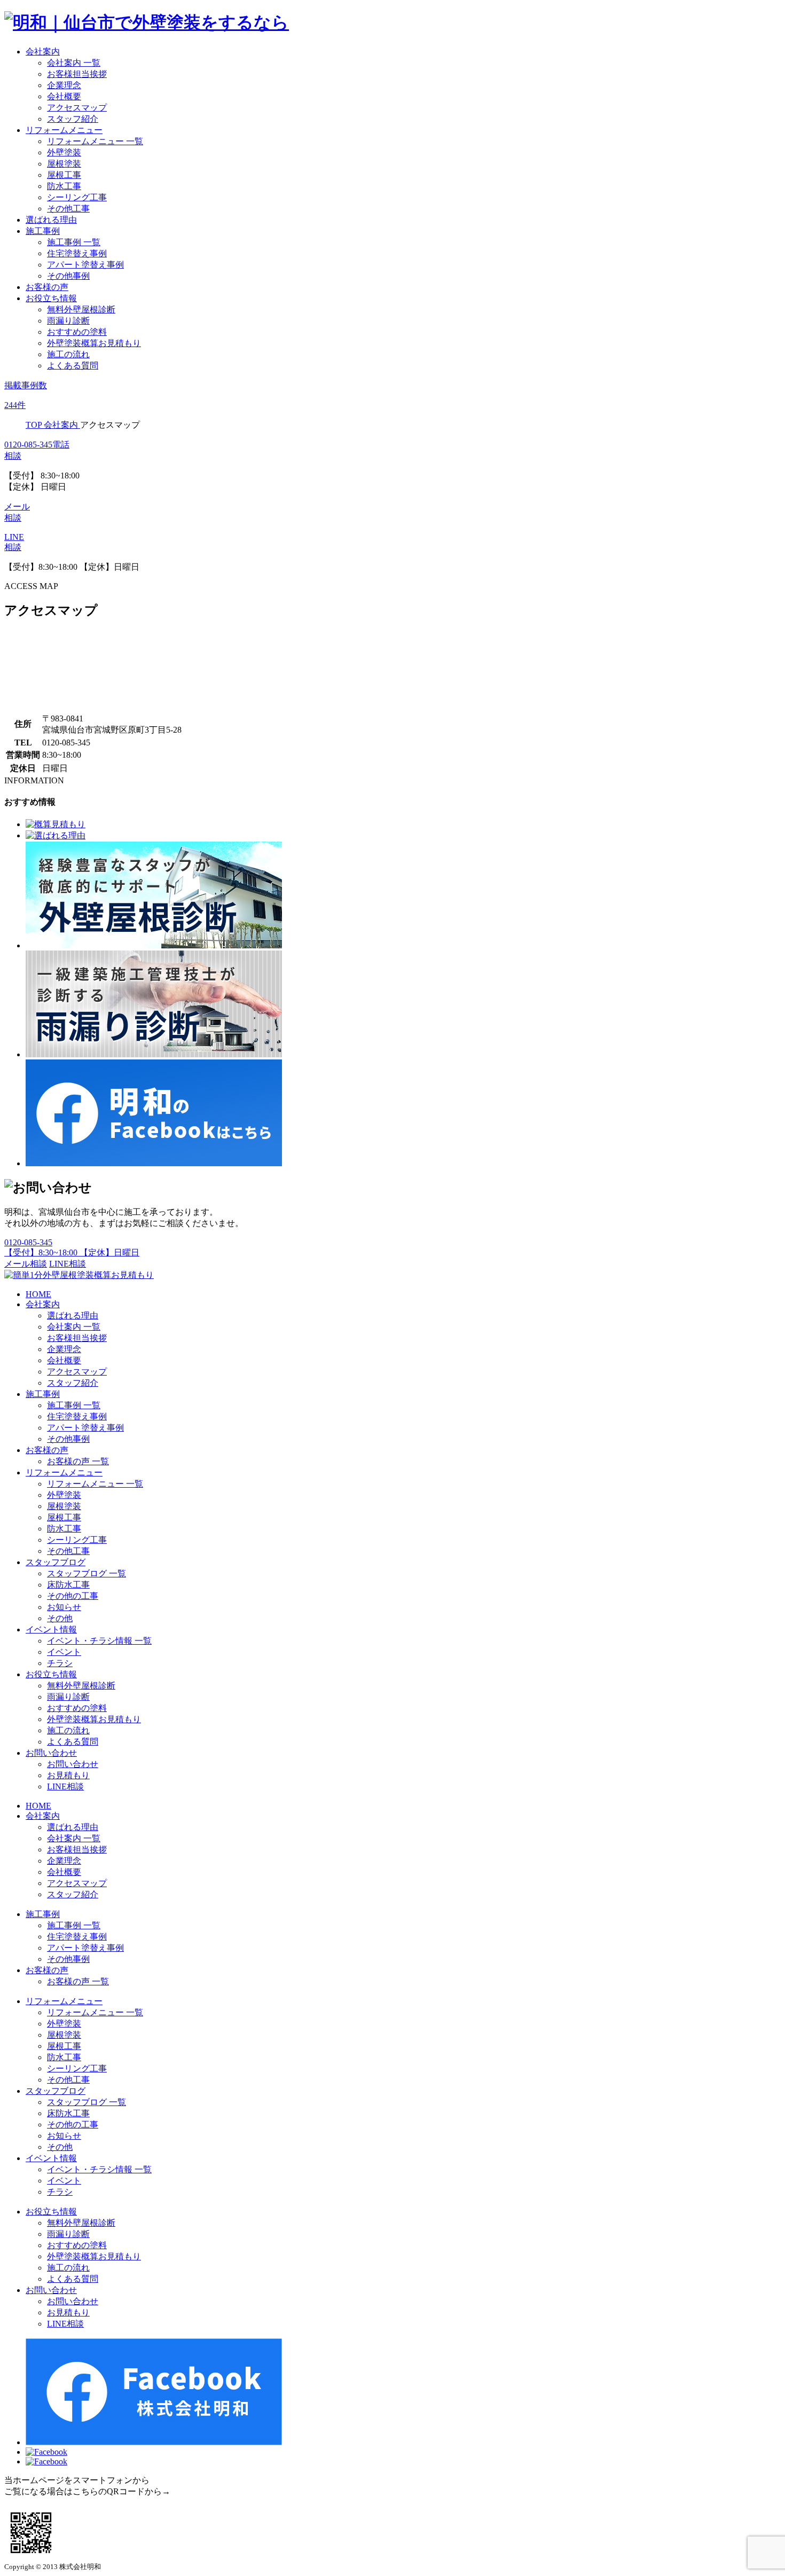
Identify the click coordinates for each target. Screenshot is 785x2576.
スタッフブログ (56, 1562)
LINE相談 (68, 1264)
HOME (38, 1294)
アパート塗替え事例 (85, 265)
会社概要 (64, 96)
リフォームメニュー (64, 130)
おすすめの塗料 (77, 332)
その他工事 (68, 209)
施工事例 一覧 (74, 242)
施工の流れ (68, 354)
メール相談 (26, 1264)
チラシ (60, 1663)
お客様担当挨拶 (77, 74)
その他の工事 (73, 1596)
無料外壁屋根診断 (81, 309)
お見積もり (68, 1775)
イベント (64, 1652)
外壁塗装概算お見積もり (94, 343)
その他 (60, 1618)
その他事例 (68, 276)
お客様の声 (47, 287)
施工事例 (43, 231)
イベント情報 (51, 1629)
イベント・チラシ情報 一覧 (99, 1641)
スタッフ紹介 (73, 119)
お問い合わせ (51, 1753)
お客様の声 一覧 (78, 1461)
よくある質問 (73, 366)
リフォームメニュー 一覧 (95, 141)
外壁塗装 (64, 152)
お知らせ (64, 1607)
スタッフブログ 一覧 (87, 1573)
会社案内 (43, 52)
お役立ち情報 (51, 298)
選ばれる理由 (51, 220)
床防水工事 (68, 1585)
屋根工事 (64, 175)
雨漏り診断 (68, 321)
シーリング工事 (77, 197)
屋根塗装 (64, 164)
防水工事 (64, 186)
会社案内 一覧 (74, 63)
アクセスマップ (77, 108)
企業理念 (64, 85)
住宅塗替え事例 (77, 253)
